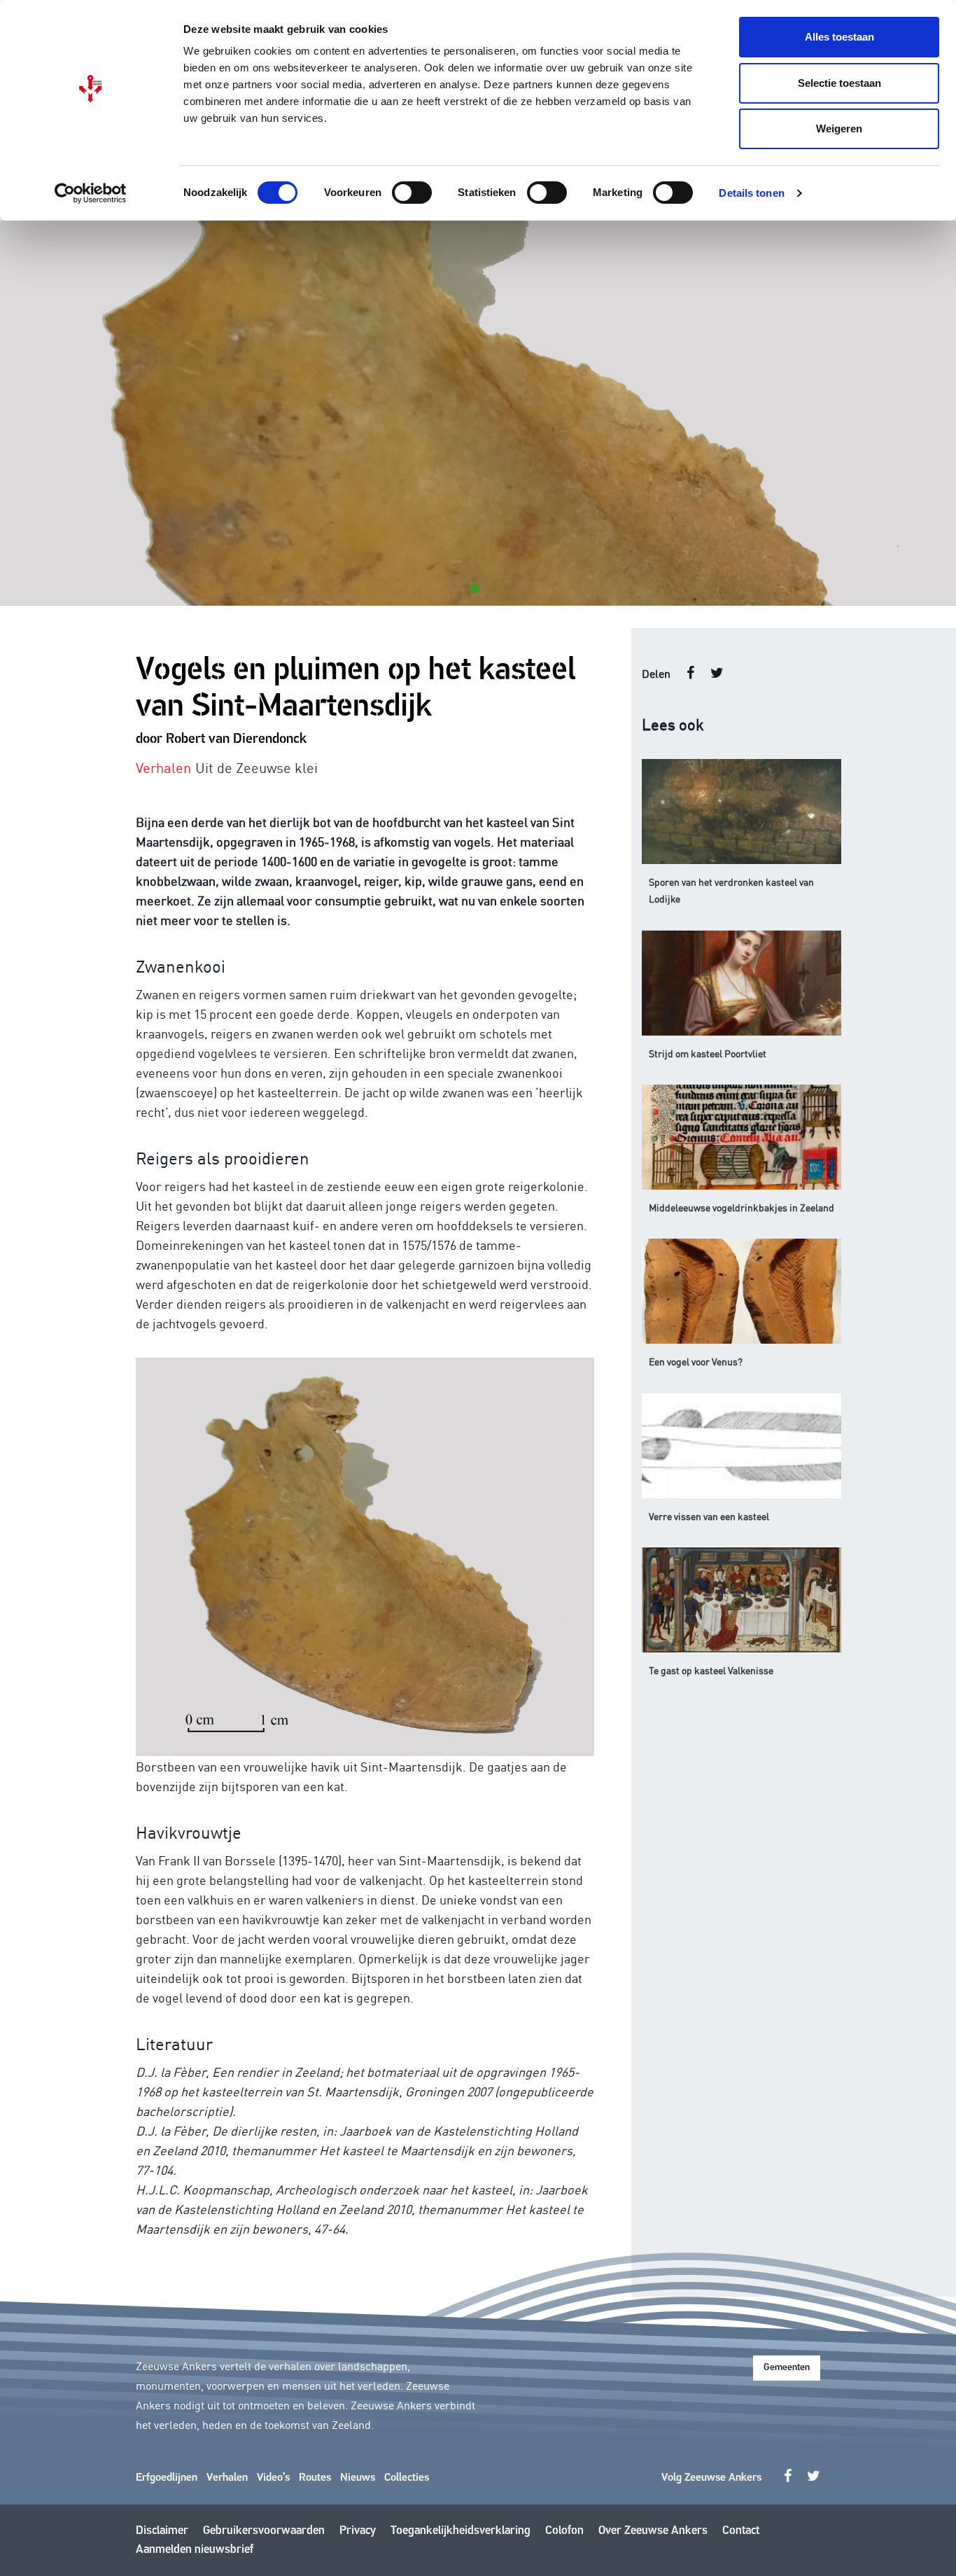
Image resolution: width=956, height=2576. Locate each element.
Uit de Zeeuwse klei (256, 767)
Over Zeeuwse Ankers (653, 2531)
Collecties (407, 2478)
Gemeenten (787, 2368)
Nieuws (358, 2478)
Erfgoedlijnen (167, 2478)
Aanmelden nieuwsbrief (195, 2550)
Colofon (564, 2531)
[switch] (412, 193)
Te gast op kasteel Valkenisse (711, 1670)
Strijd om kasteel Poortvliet (708, 1053)
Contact (741, 2531)
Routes (315, 2478)
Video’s (273, 2478)
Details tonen (751, 193)
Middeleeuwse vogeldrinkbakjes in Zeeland (741, 1207)
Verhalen (227, 2478)
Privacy (358, 2531)
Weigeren (839, 128)
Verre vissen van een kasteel (709, 1516)
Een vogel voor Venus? (696, 1361)
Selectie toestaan (839, 83)
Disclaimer (162, 2531)
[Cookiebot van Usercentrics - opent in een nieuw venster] (91, 193)
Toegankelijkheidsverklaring (461, 2531)
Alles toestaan (839, 37)
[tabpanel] (478, 413)
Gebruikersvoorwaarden (264, 2531)
